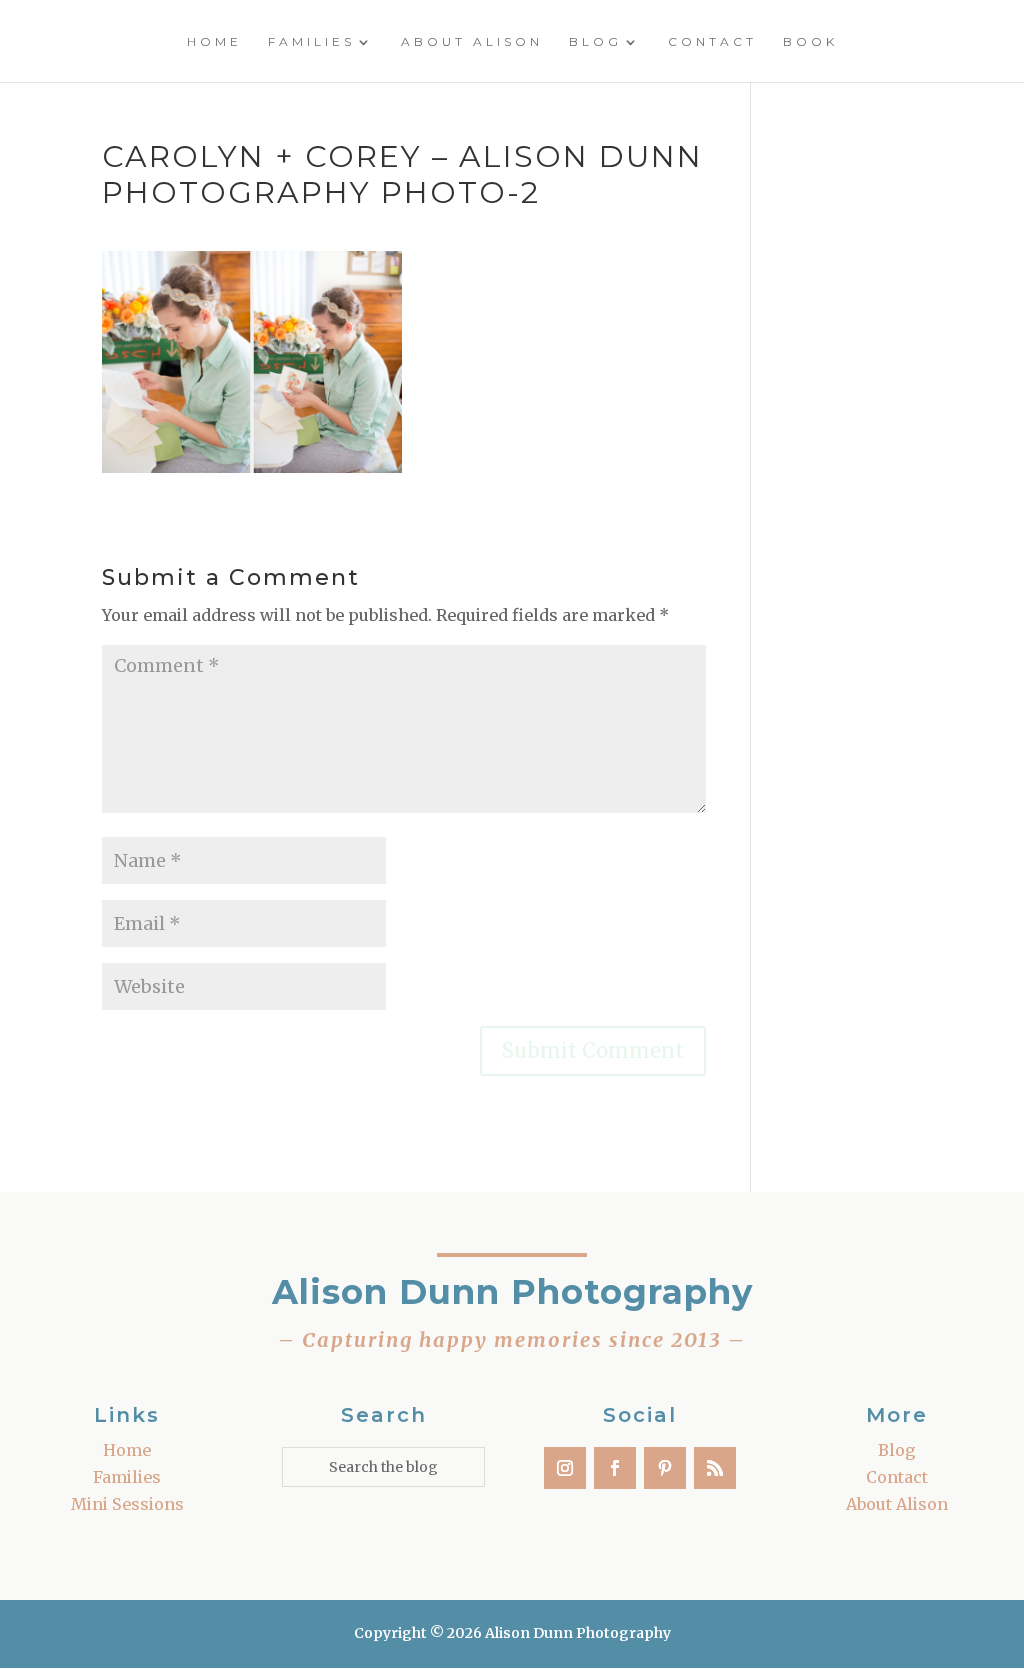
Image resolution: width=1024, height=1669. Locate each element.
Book (810, 42)
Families (311, 42)
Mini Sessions (127, 1504)
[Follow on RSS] (715, 1468)
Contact (712, 42)
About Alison (472, 42)
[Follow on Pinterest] (665, 1468)
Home (214, 42)
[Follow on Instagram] (565, 1468)
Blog (595, 42)
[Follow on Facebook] (615, 1468)
